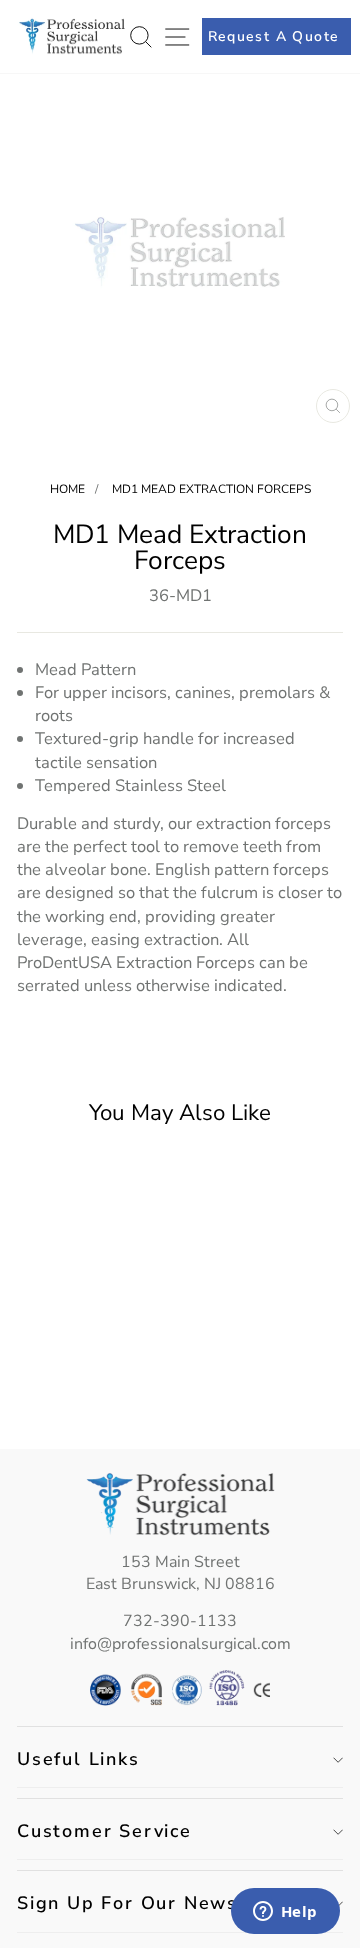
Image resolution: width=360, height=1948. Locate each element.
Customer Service (104, 1831)
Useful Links (78, 1759)
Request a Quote (274, 36)
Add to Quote (78, 1391)
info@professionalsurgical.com (180, 1644)
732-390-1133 (180, 1621)
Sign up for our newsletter (156, 1903)
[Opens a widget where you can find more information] (285, 1913)
